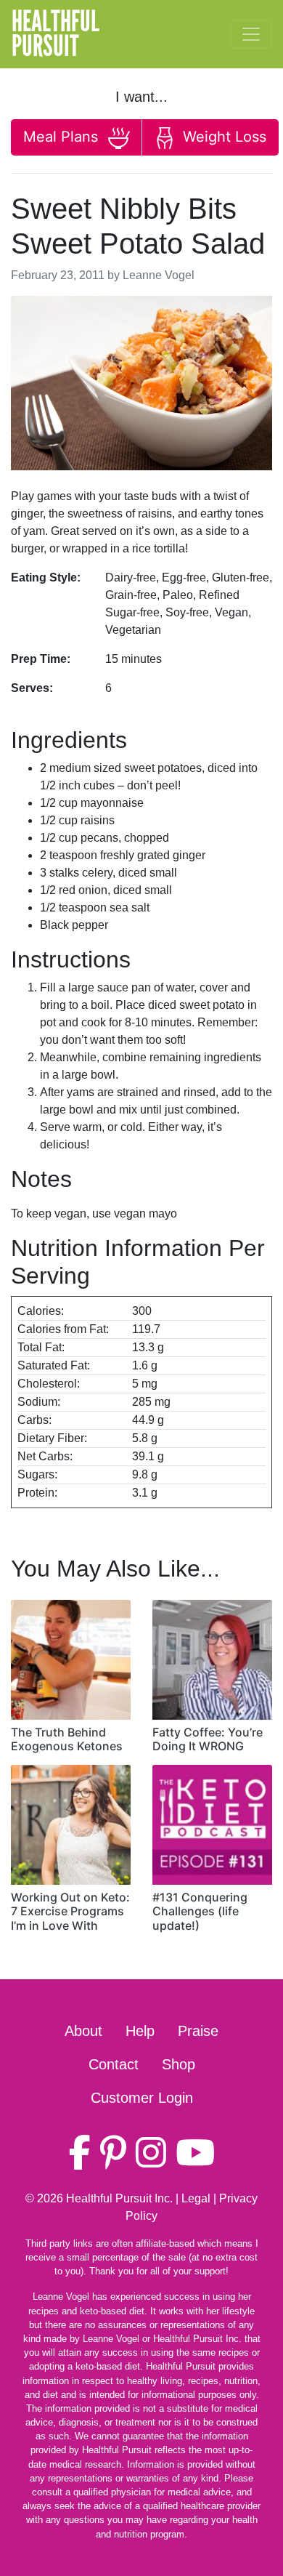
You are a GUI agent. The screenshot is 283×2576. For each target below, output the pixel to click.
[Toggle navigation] (251, 34)
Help (140, 2031)
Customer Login (142, 2098)
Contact (114, 2064)
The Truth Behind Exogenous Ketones (67, 1739)
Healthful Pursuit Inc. (119, 2198)
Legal (196, 2198)
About (83, 2031)
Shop (179, 2064)
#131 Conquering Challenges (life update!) (200, 1911)
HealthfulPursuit (56, 34)
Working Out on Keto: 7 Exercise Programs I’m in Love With (70, 1911)
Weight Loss (222, 137)
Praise (198, 2031)
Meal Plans (63, 137)
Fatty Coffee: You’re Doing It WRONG (208, 1739)
